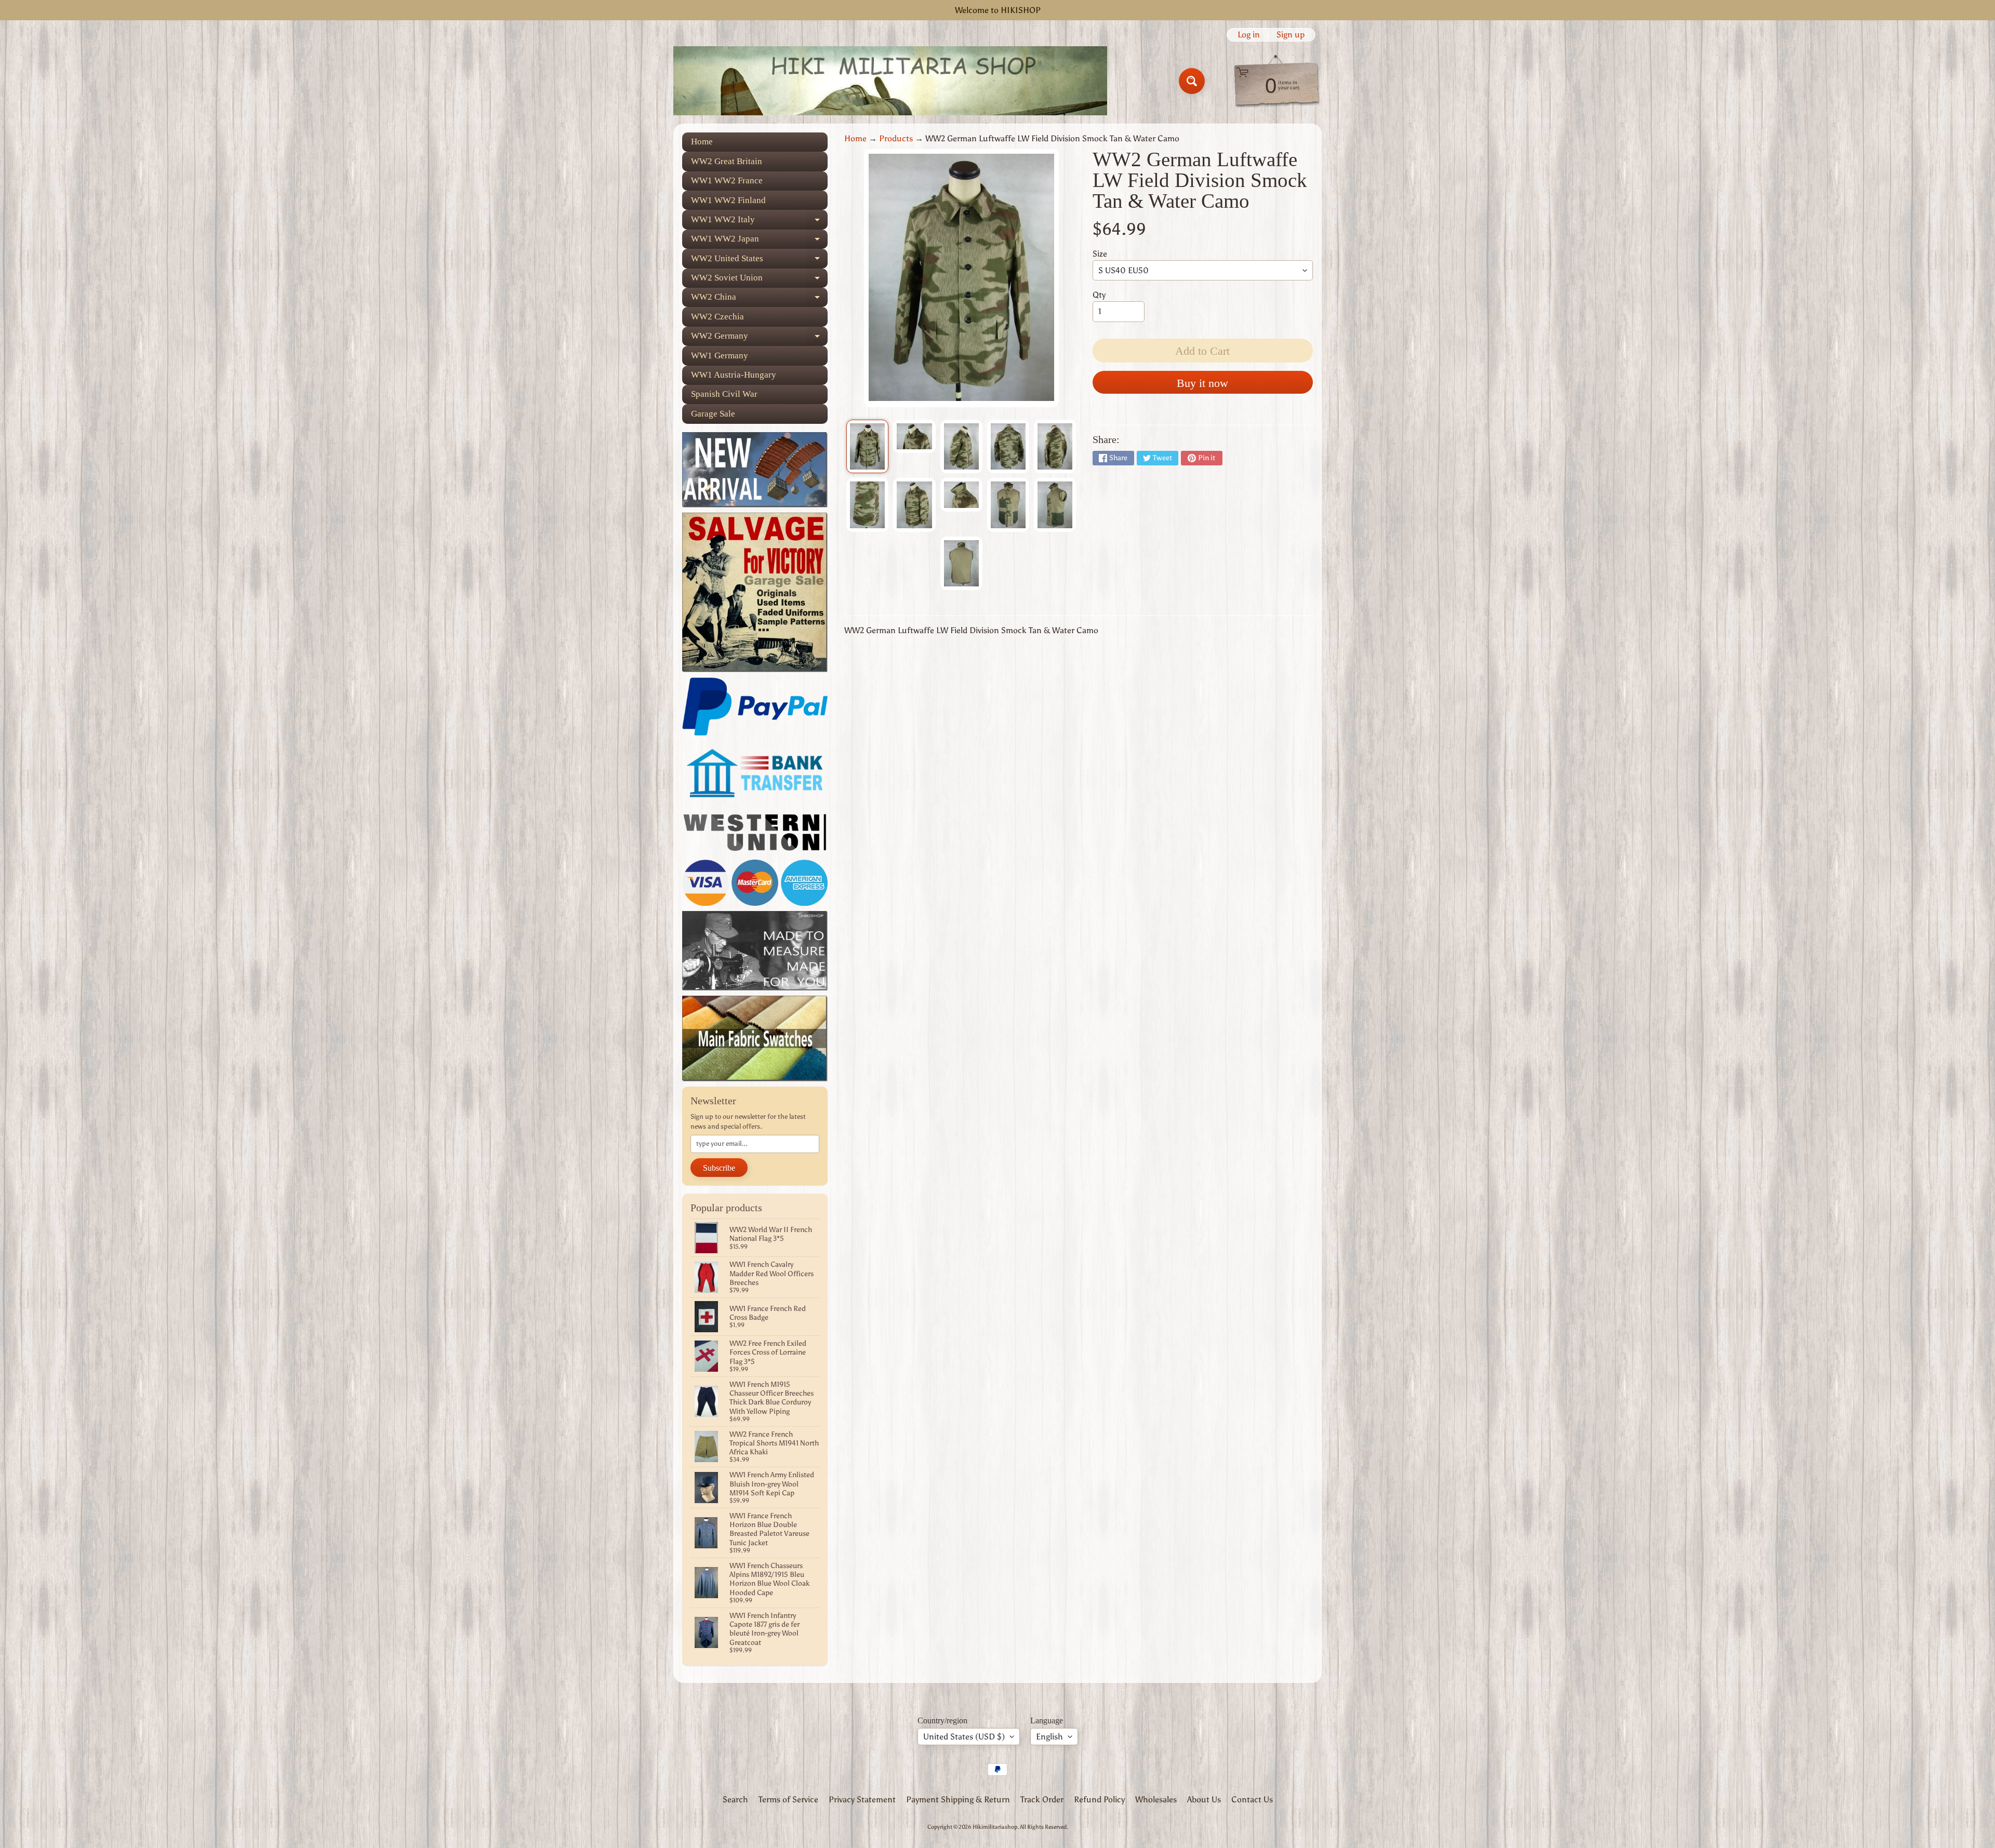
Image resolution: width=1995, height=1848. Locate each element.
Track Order (1042, 1799)
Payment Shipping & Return (958, 1799)
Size (1100, 254)
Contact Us (1252, 1799)
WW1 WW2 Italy (759, 222)
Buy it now (1202, 383)
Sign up (1291, 35)
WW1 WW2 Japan (759, 241)
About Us (1204, 1799)
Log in (1249, 35)
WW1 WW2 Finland (728, 200)
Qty (1099, 295)
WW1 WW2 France (727, 180)
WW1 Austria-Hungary (734, 375)
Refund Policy (1099, 1799)
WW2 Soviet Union (759, 280)
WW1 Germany (720, 356)
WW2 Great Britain (727, 161)
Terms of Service (788, 1799)
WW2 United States (759, 261)
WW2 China (759, 299)
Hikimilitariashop (995, 1827)
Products (896, 138)
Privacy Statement (862, 1799)
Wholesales (1156, 1799)
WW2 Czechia (717, 317)
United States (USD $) (964, 1737)
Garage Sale (713, 414)
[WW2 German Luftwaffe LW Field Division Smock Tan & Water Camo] (867, 447)
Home (702, 142)
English (1049, 1737)
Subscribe (719, 1168)
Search (735, 1799)
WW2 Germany (759, 338)
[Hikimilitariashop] (890, 81)
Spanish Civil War (724, 394)
